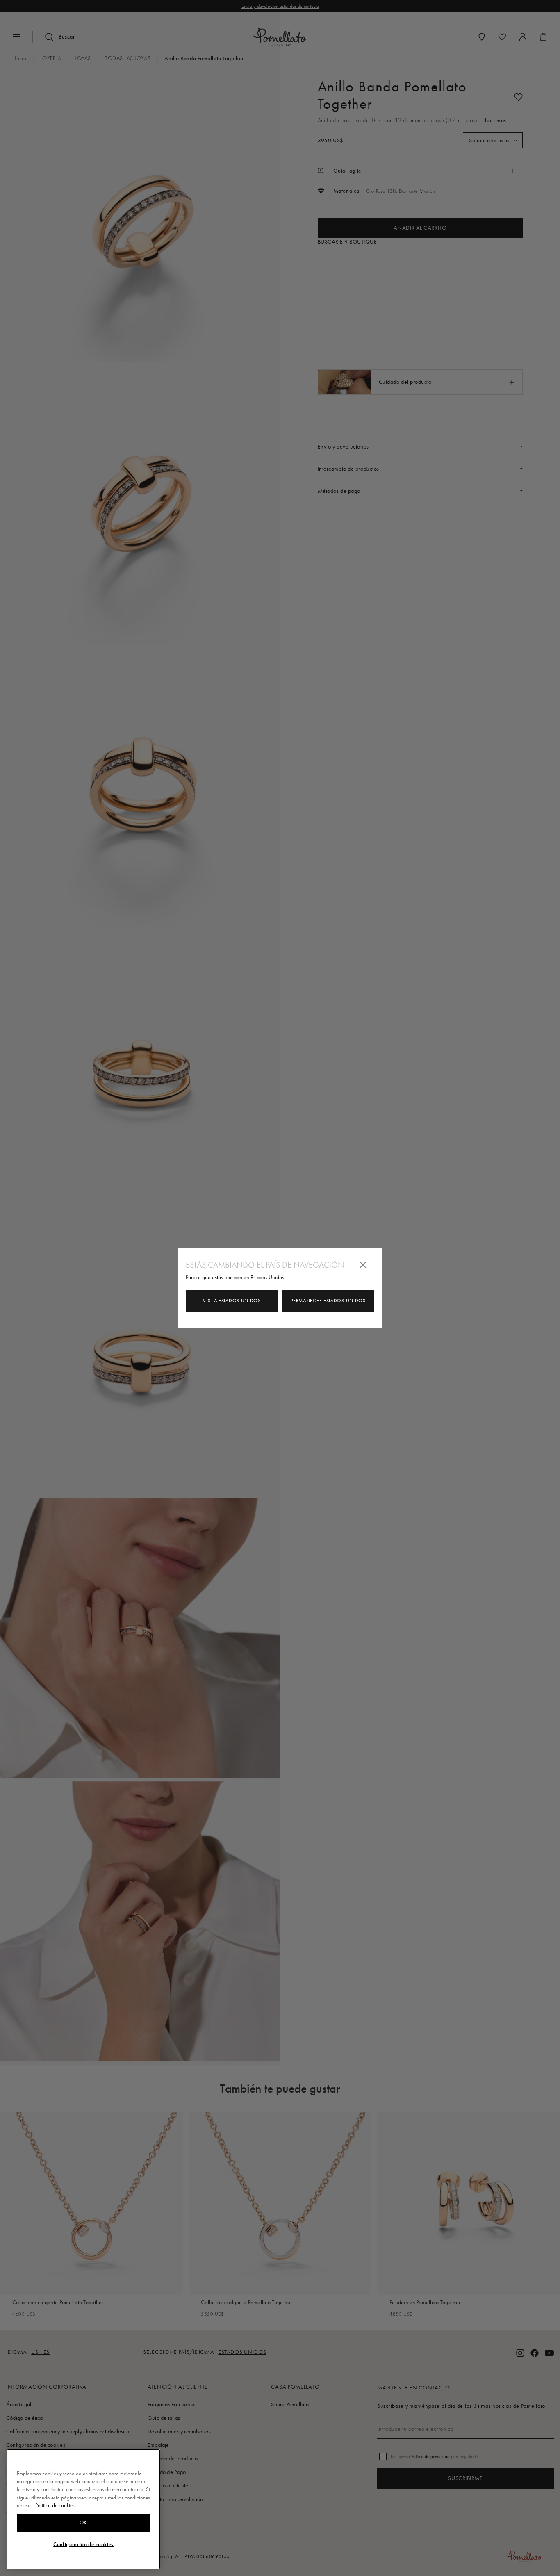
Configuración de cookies (83, 2544)
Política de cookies (55, 2505)
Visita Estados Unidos (232, 1301)
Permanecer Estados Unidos (328, 1301)
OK (83, 2523)
